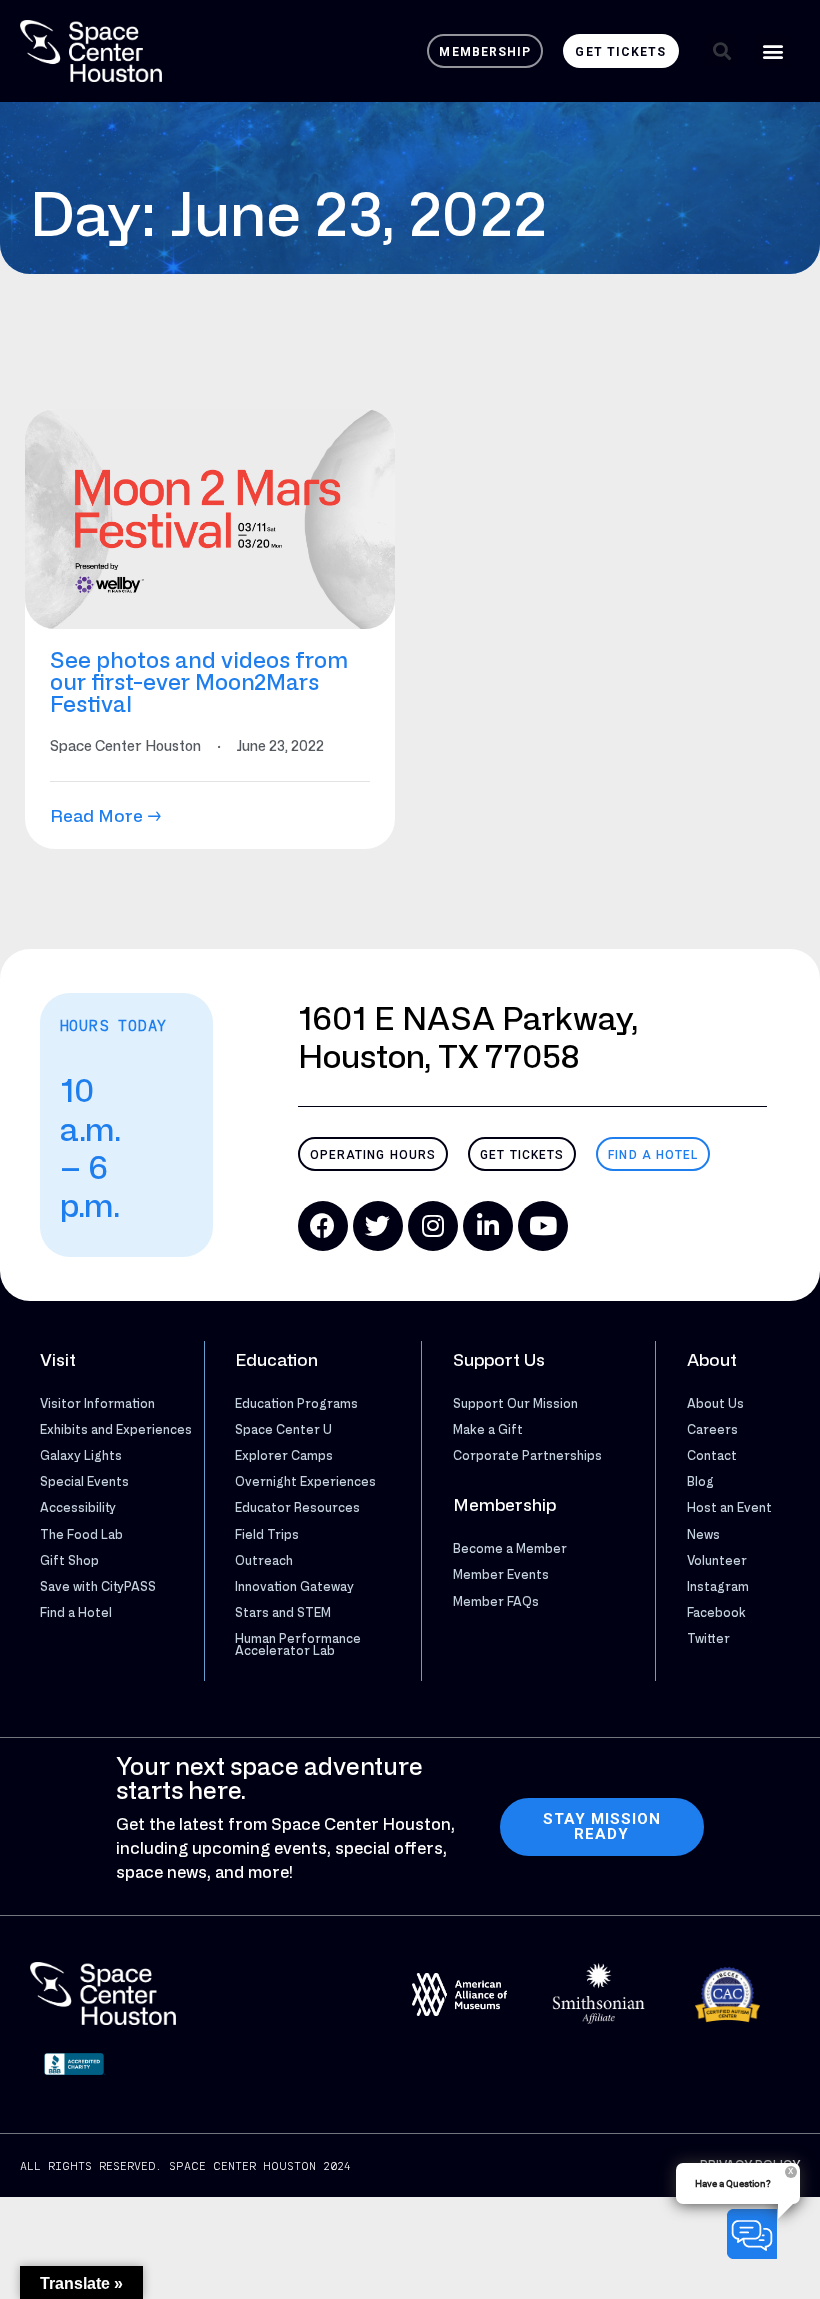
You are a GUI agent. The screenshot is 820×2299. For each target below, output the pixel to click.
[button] (721, 50)
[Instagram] (433, 1226)
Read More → (106, 815)
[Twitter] (378, 1226)
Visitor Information (97, 1403)
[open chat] (756, 2234)
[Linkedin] (488, 1226)
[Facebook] (323, 1226)
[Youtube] (543, 1226)
